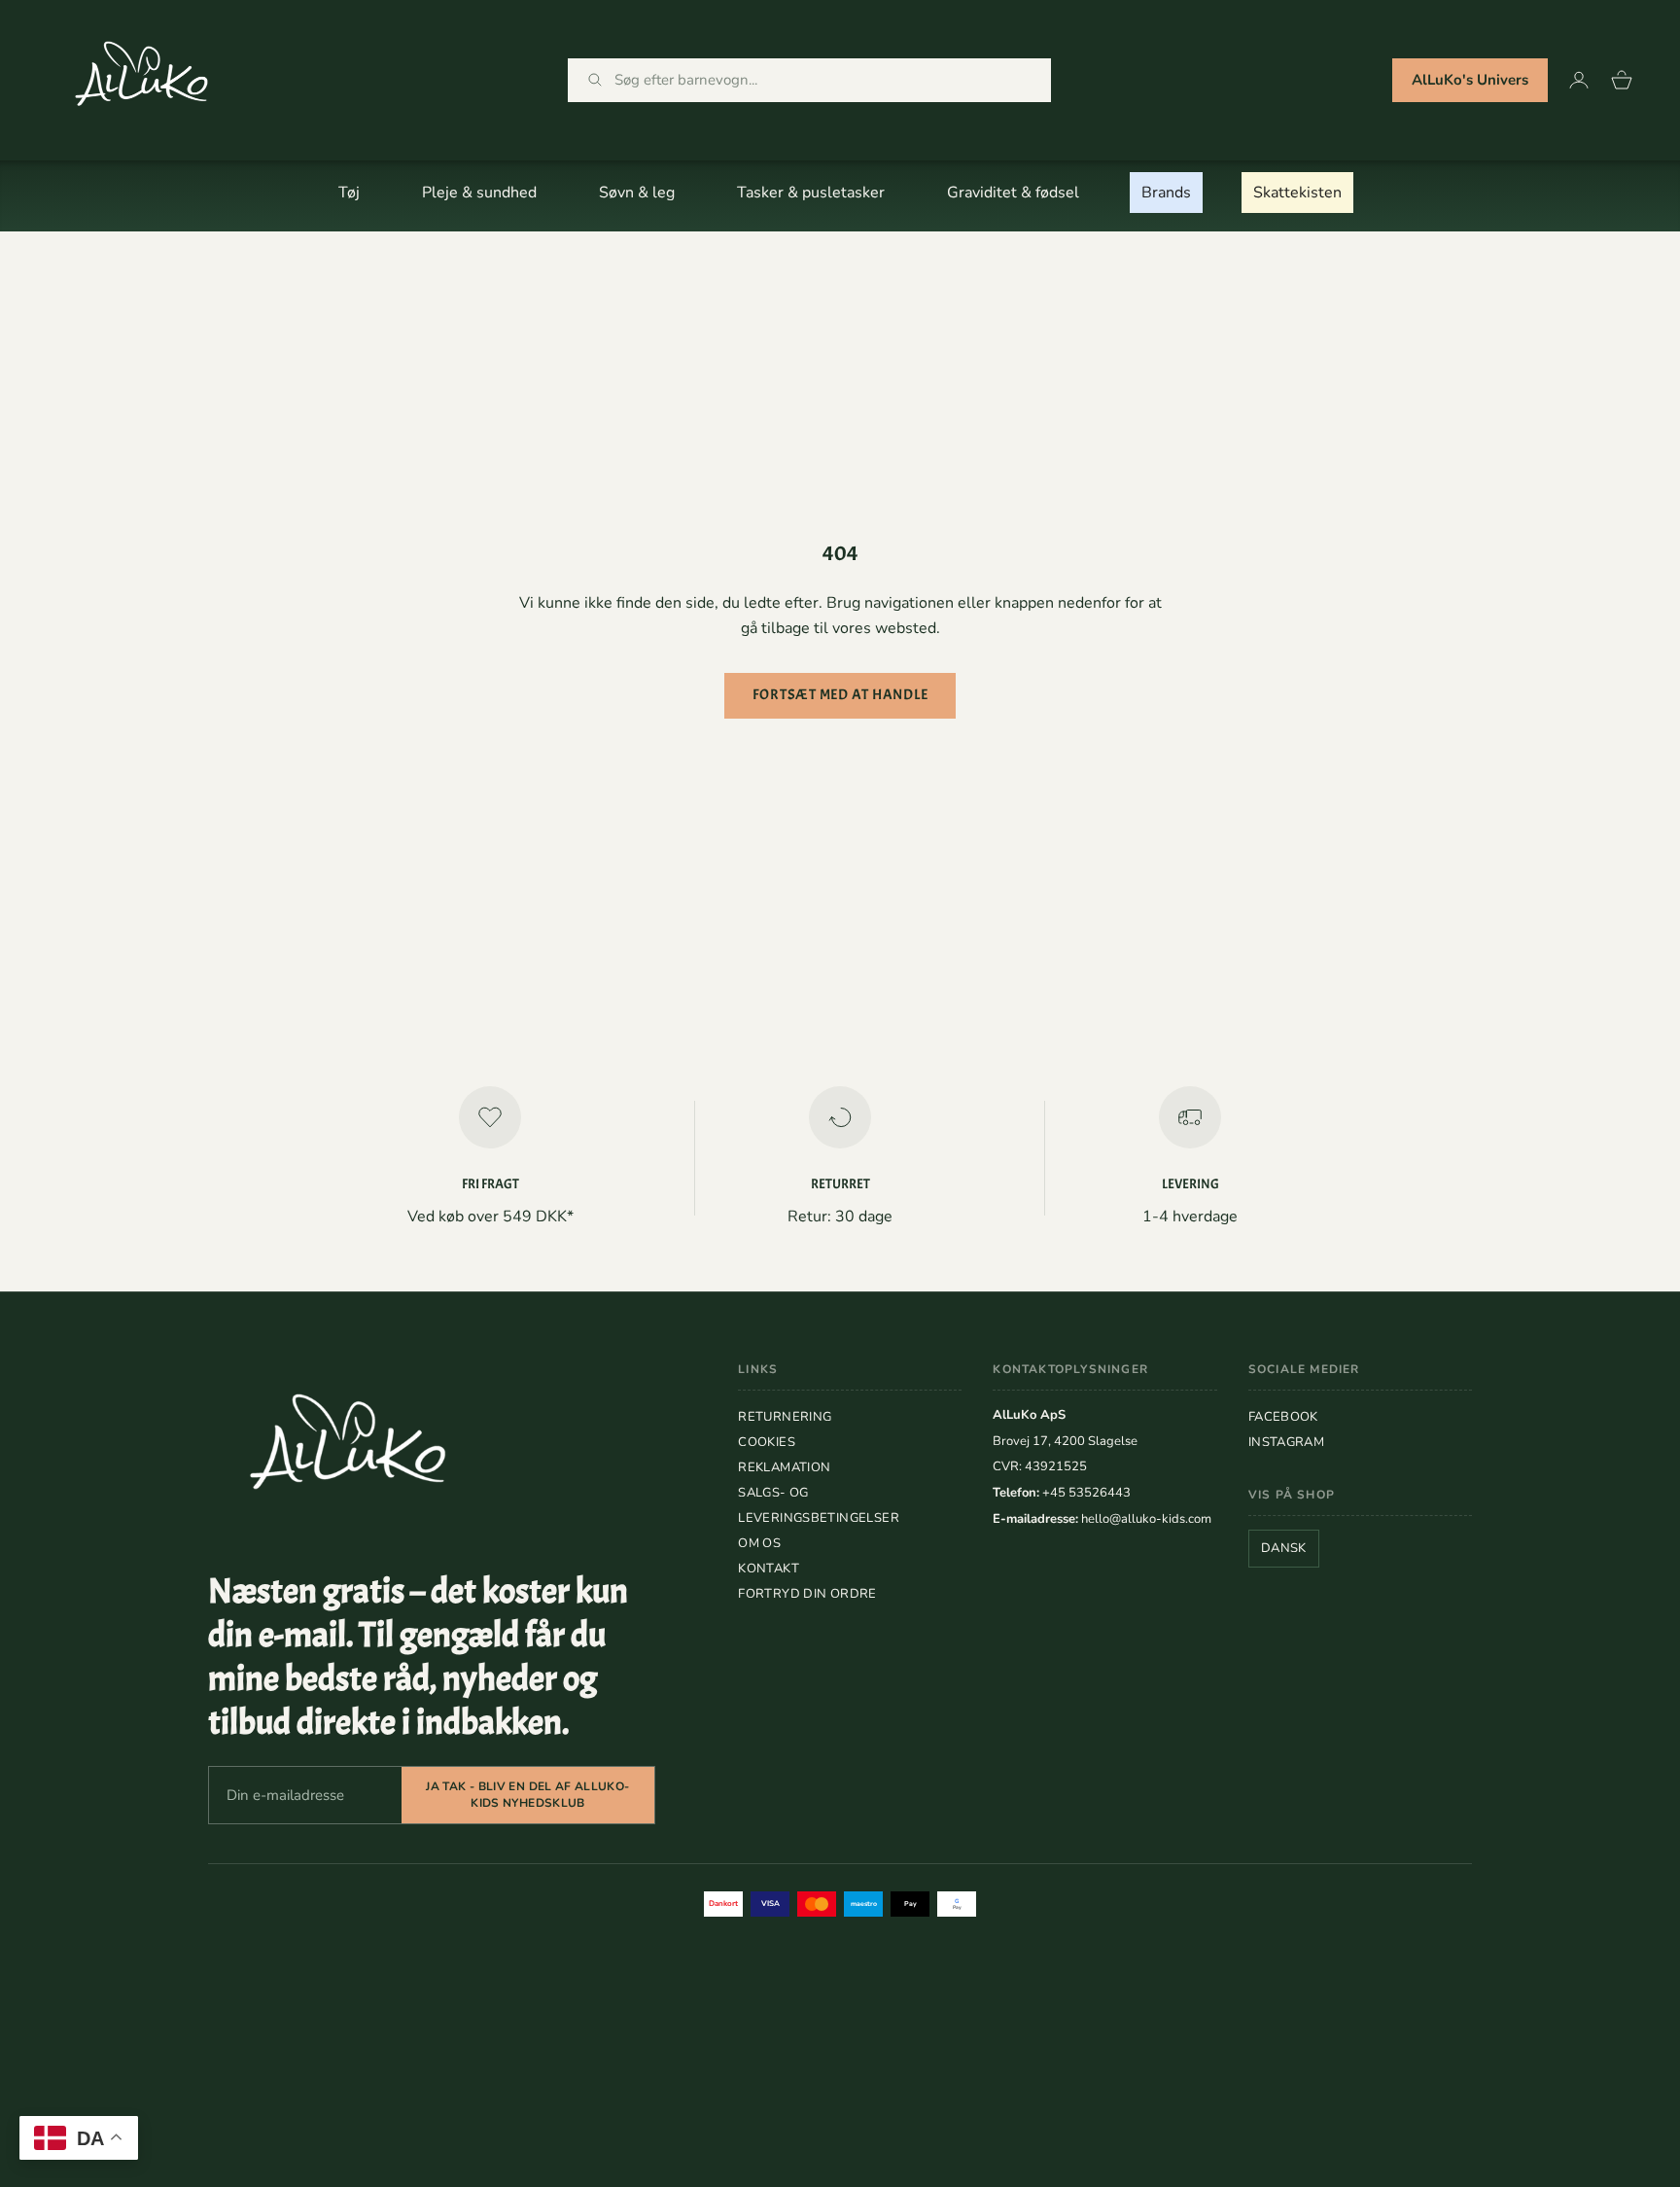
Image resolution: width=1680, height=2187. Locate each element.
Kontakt (769, 1569)
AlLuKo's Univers (1470, 80)
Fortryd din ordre (807, 1594)
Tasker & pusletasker (811, 193)
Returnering (785, 1417)
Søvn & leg (637, 193)
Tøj (349, 193)
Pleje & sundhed (479, 193)
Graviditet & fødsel (1013, 193)
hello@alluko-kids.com (1146, 1519)
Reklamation (784, 1467)
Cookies (767, 1442)
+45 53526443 (1086, 1493)
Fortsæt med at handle (840, 695)
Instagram (1287, 1442)
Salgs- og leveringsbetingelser (819, 1505)
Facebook (1283, 1417)
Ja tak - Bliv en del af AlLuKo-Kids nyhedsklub (527, 1795)
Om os (759, 1543)
